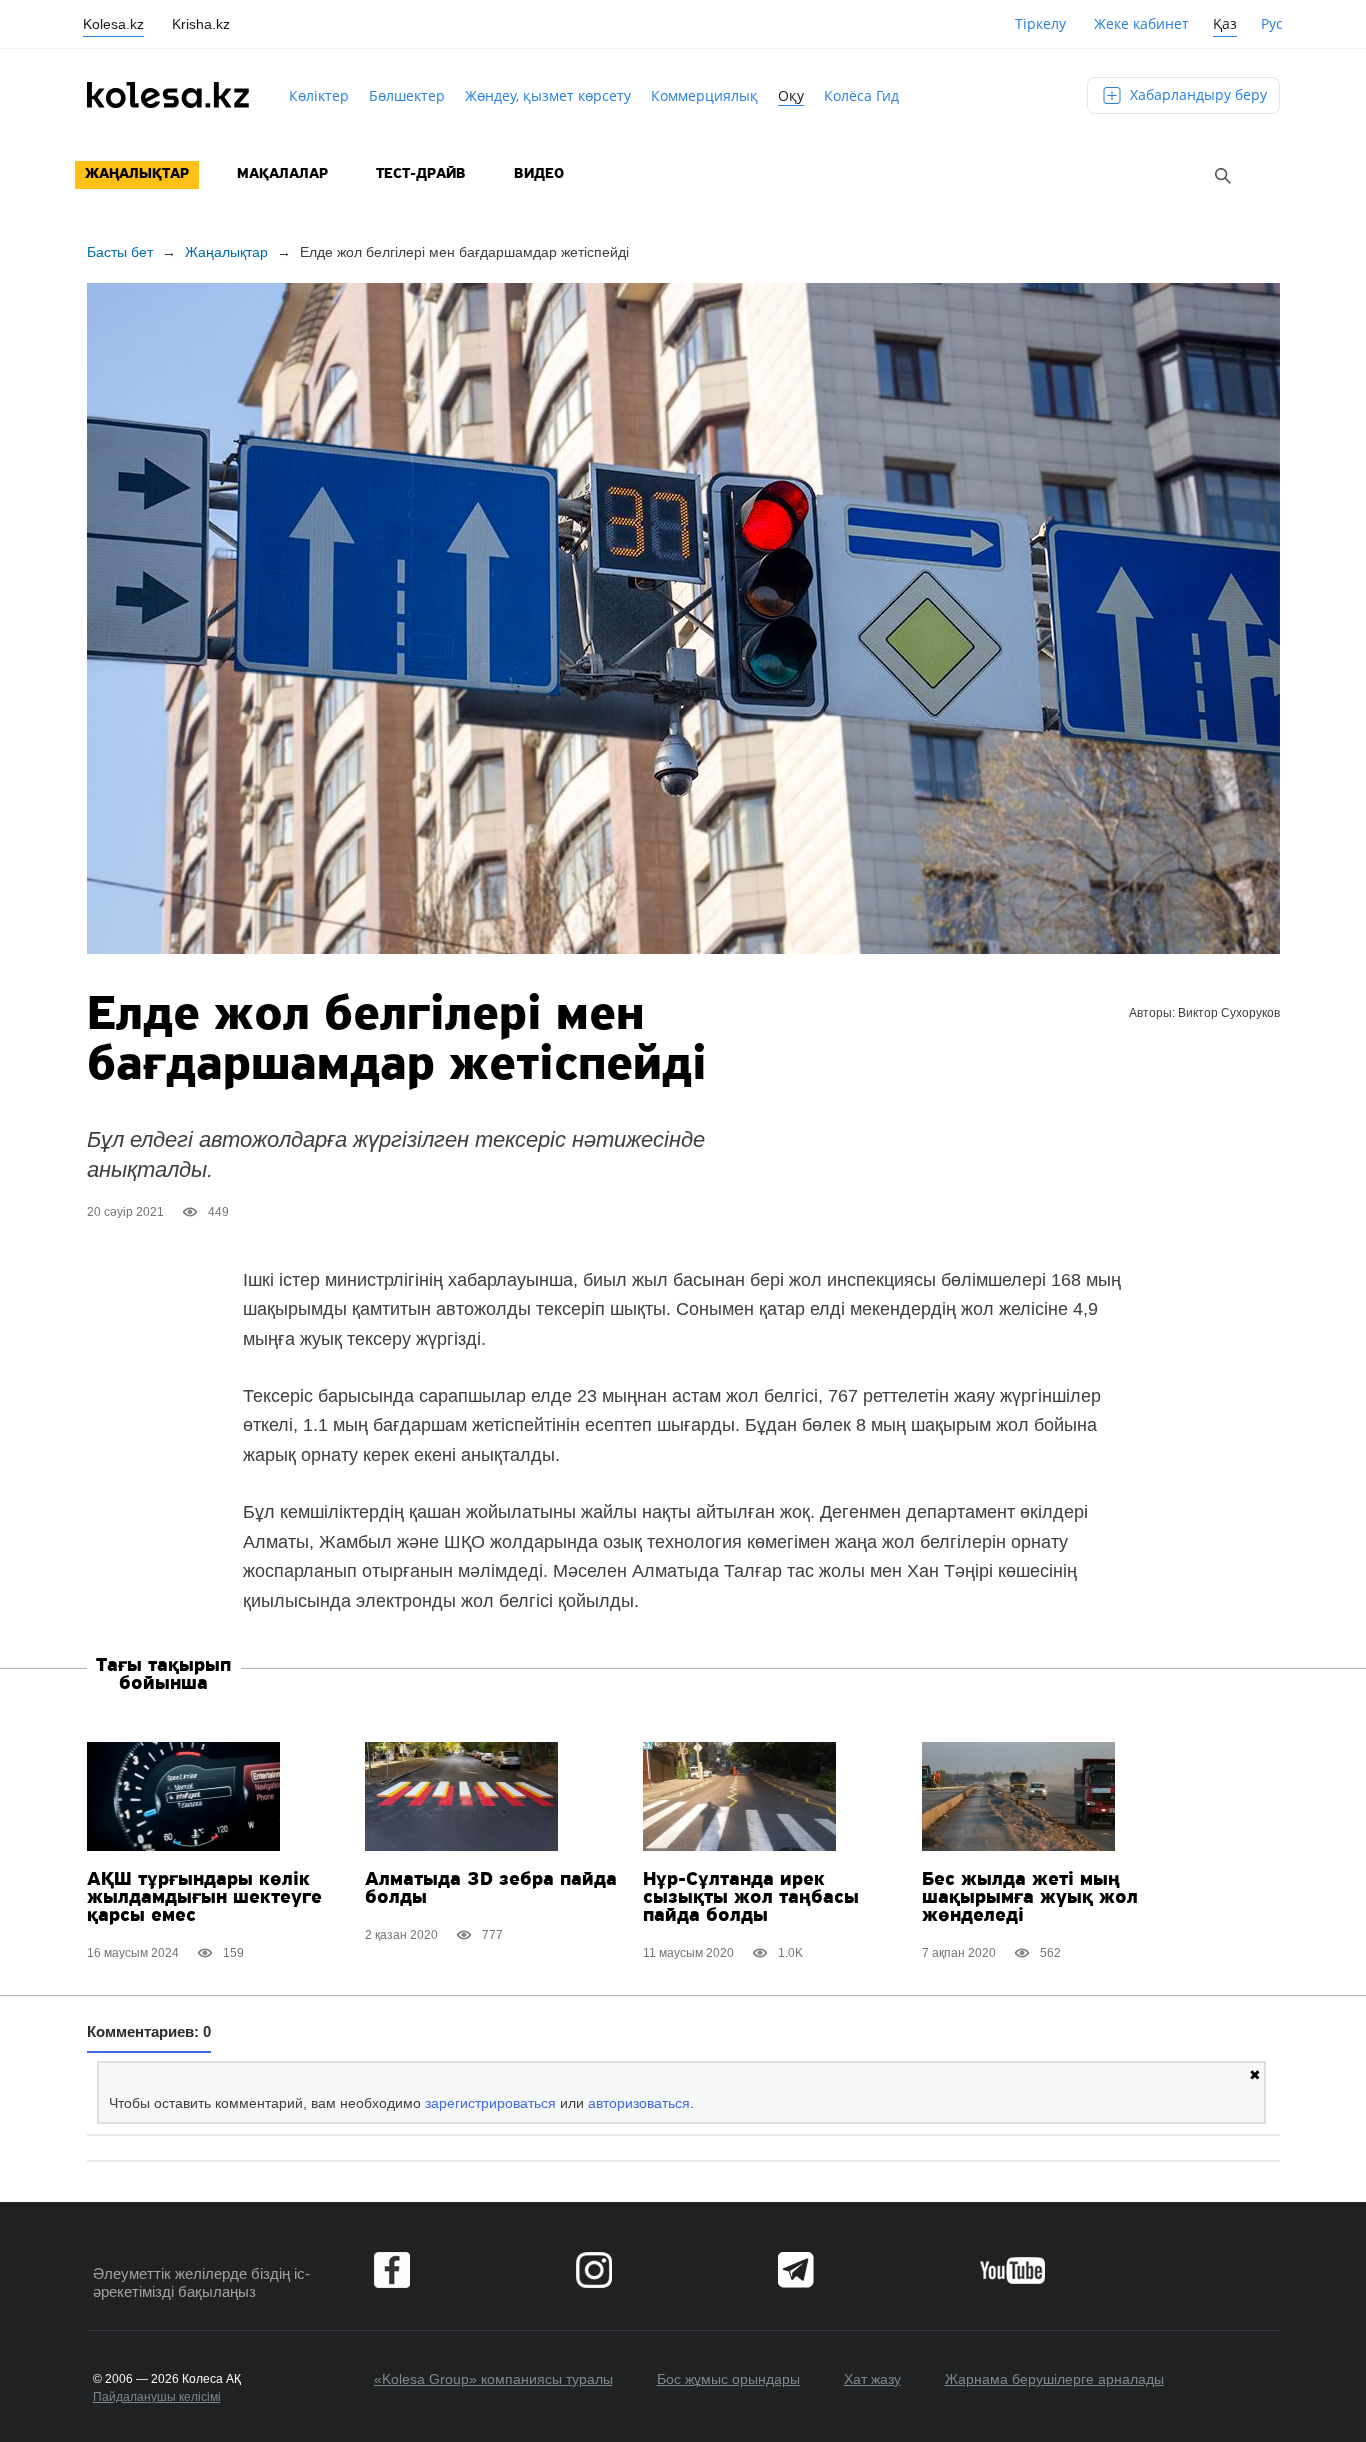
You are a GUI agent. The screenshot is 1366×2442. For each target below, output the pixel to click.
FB (392, 2270)
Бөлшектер (407, 95)
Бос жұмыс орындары (728, 2379)
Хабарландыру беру (1196, 94)
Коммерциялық (704, 95)
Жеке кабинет (1141, 23)
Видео (539, 174)
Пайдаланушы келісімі (157, 2397)
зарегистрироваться (490, 2103)
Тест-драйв (421, 174)
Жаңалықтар (137, 174)
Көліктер (319, 95)
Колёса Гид (861, 95)
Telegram (796, 2270)
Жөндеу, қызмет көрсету (548, 95)
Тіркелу (1040, 23)
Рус (1272, 23)
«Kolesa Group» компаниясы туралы (493, 2379)
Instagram (594, 2270)
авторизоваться (639, 2103)
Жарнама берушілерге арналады (1054, 2379)
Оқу (791, 95)
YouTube (1012, 2270)
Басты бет (120, 252)
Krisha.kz (201, 24)
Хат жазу (872, 2379)
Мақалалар (282, 174)
